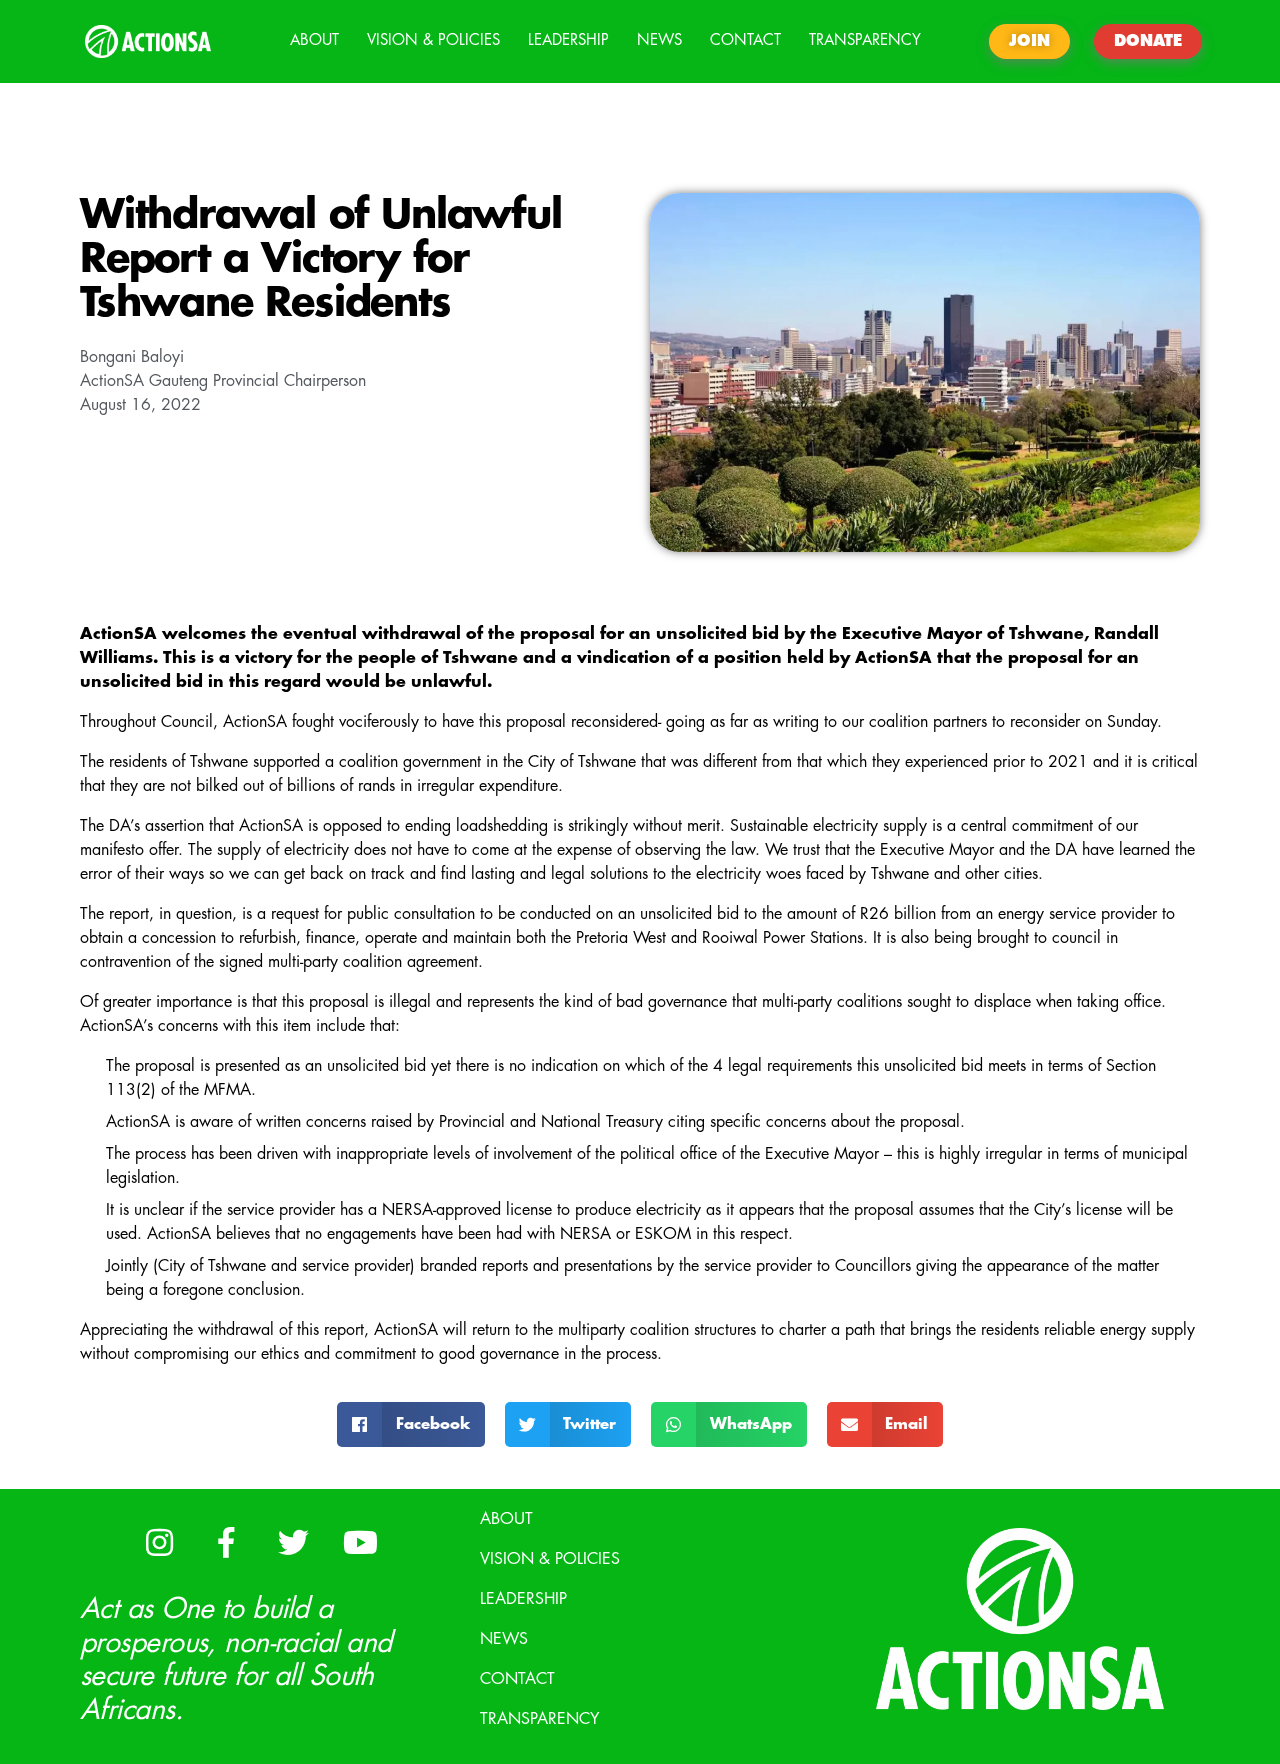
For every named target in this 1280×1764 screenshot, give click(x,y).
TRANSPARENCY (865, 40)
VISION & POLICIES (433, 40)
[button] (411, 1424)
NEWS (659, 40)
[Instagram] (159, 1542)
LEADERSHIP (568, 40)
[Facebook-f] (226, 1542)
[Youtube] (360, 1542)
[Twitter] (293, 1542)
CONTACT (745, 40)
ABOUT (314, 40)
